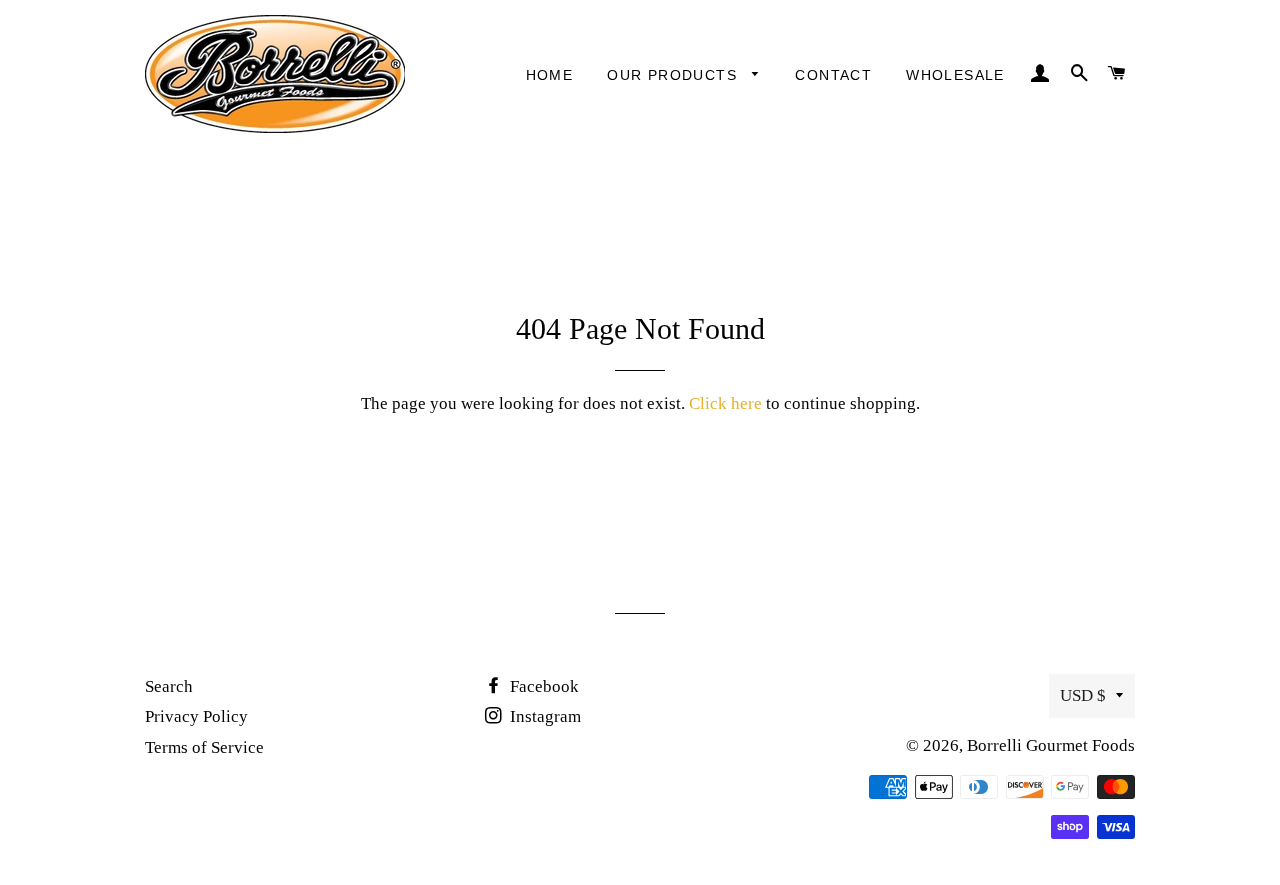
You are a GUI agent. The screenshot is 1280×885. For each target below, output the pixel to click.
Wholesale (955, 75)
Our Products (674, 75)
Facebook (542, 686)
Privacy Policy (196, 716)
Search (169, 686)
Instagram (543, 716)
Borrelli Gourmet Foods (1051, 745)
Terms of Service (204, 747)
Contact (833, 75)
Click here (725, 403)
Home (550, 75)
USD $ (1083, 695)
